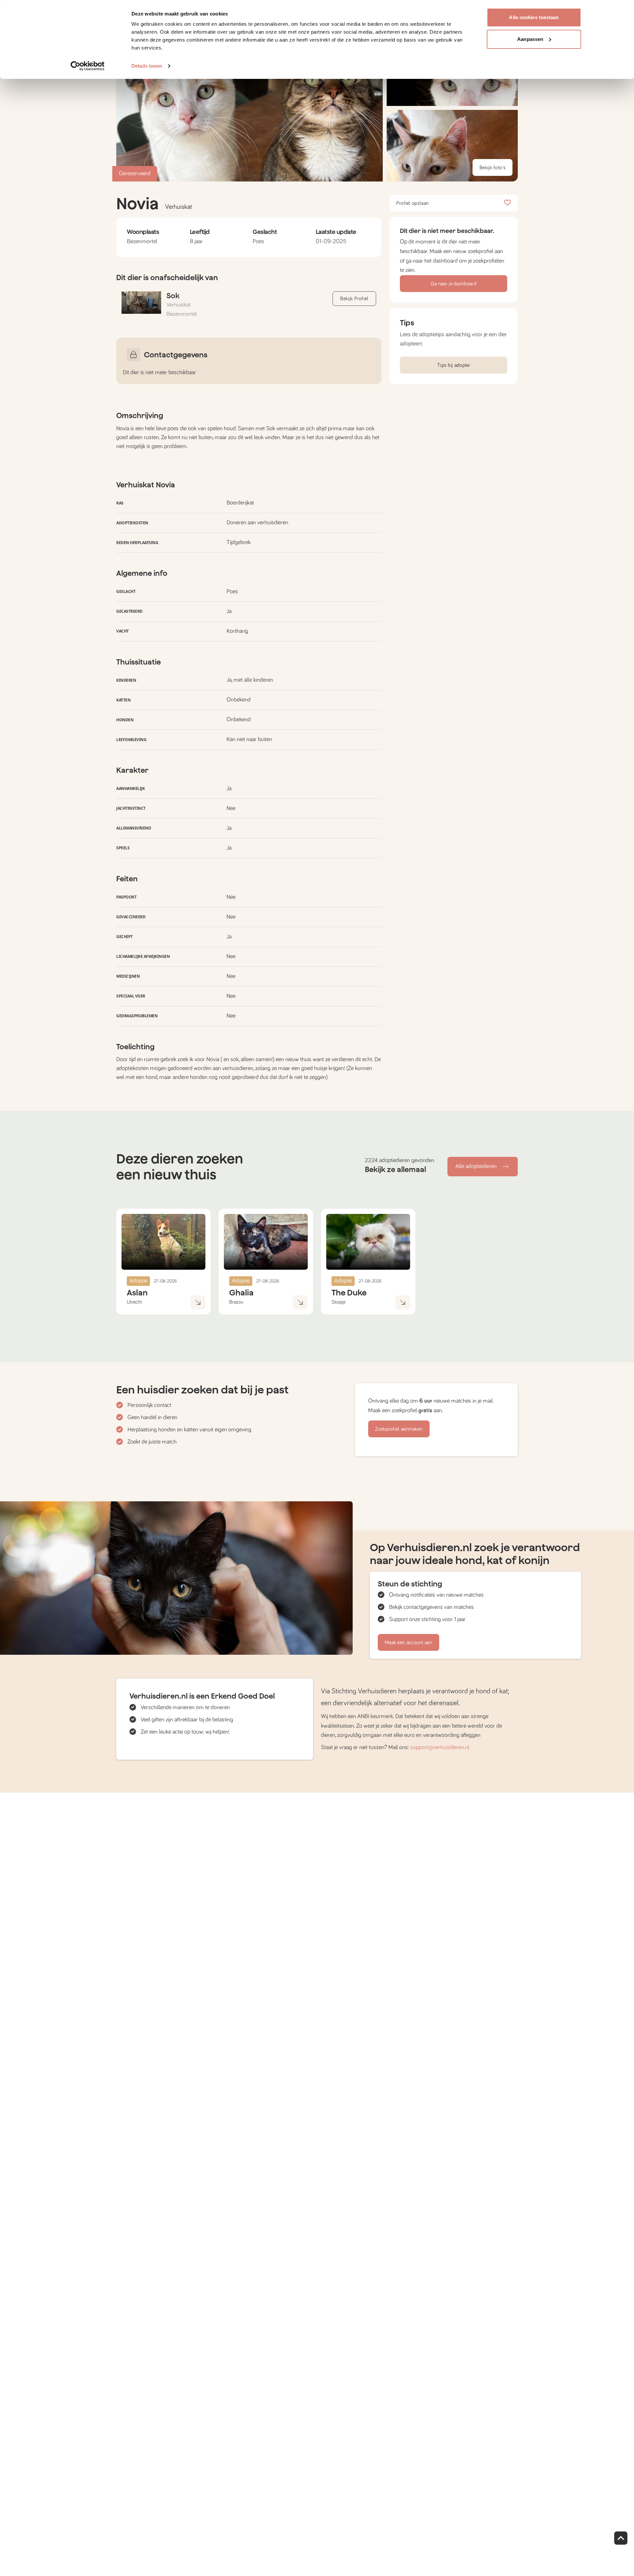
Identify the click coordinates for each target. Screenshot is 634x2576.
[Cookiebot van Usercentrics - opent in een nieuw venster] (88, 66)
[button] (452, 146)
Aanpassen (530, 39)
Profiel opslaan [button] (413, 203)
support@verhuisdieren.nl (440, 1747)
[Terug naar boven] (621, 2538)
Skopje (338, 1302)
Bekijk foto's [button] (493, 168)
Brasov (236, 1302)
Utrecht (134, 1302)
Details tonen (147, 66)
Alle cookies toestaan (534, 17)
